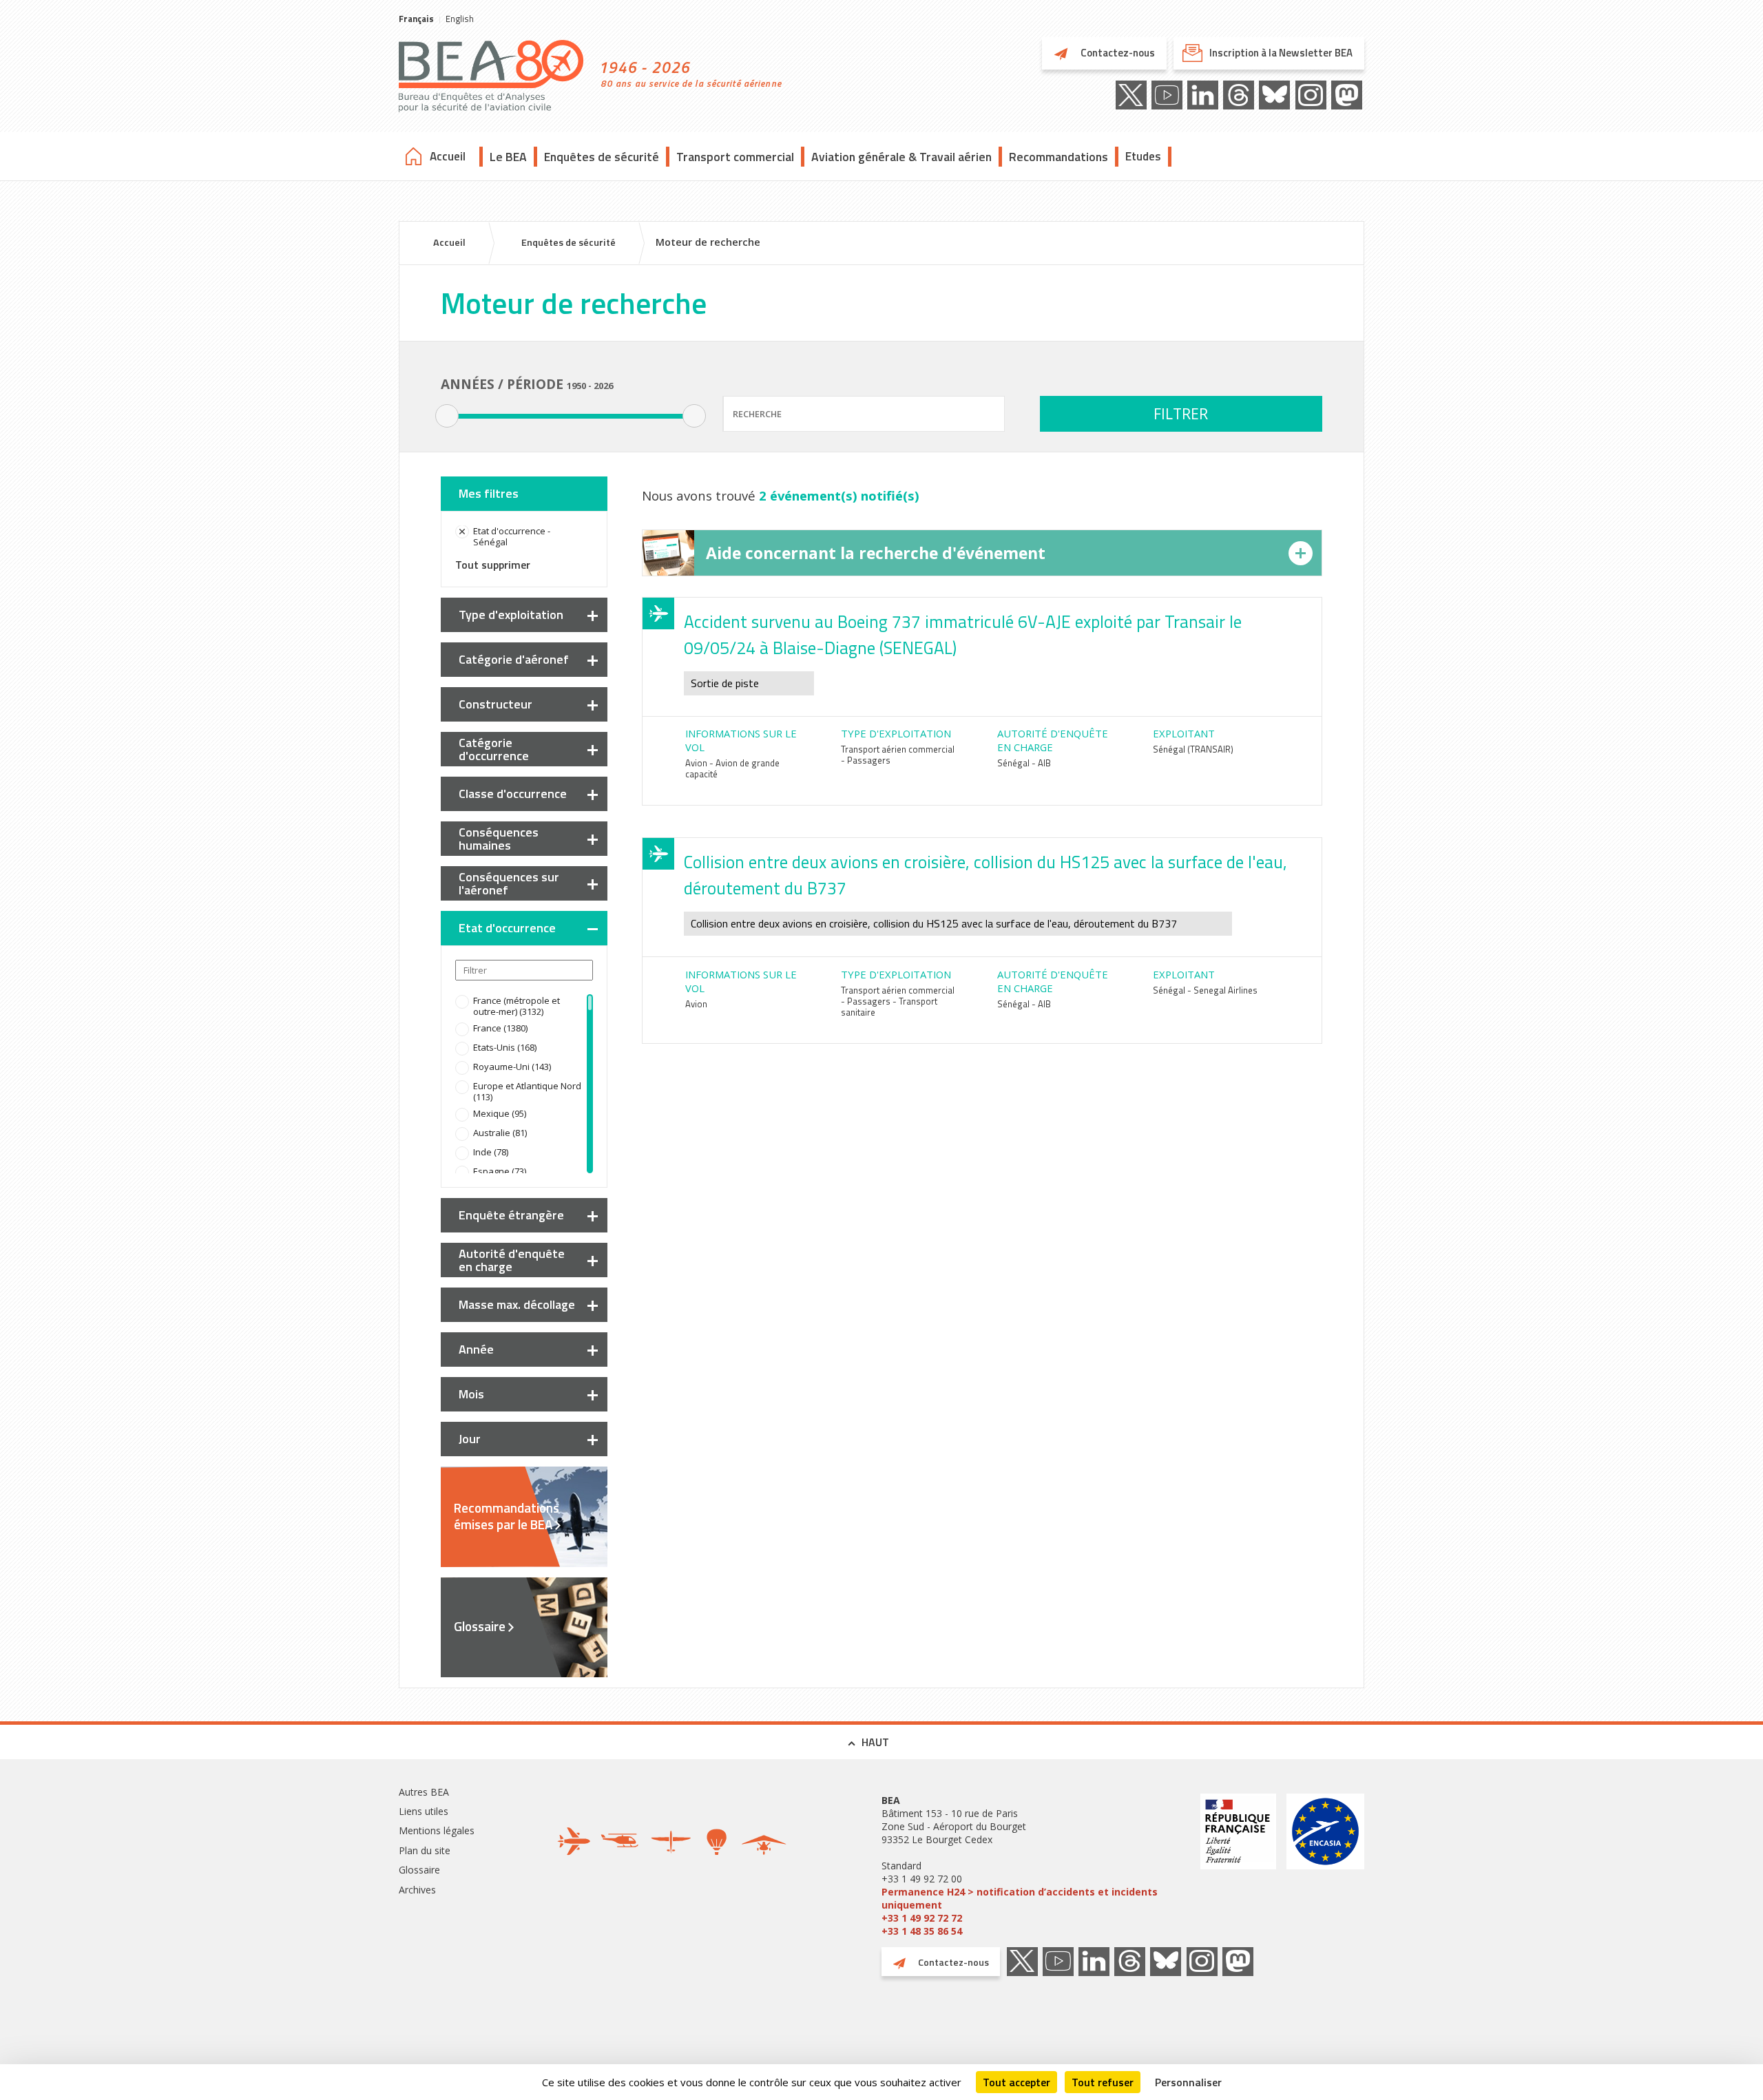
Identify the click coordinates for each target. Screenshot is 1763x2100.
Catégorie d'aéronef (514, 659)
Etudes (1143, 156)
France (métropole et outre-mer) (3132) (517, 1006)
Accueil (448, 156)
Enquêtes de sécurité (602, 157)
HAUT (875, 1742)
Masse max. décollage (517, 1304)
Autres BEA (424, 1792)
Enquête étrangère (511, 1215)
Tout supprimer (493, 565)
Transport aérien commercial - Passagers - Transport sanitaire (898, 1001)
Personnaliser (1188, 2082)
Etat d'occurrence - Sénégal (512, 536)
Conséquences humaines (499, 839)
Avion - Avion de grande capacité (732, 768)
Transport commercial (735, 157)
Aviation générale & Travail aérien (901, 157)
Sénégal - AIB (1024, 763)
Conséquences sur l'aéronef (509, 883)
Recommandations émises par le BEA (507, 1516)
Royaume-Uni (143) (512, 1067)
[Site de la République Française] (1238, 1866)
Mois (471, 1394)
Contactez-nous (1117, 53)
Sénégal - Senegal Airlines (1205, 990)
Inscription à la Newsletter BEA (1281, 53)
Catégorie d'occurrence (494, 749)
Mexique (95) (500, 1113)
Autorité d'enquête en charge (512, 1260)
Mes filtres (489, 493)
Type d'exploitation (511, 615)
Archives (417, 1890)
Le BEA (508, 157)
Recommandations (1058, 157)
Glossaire (480, 1626)
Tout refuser (1103, 2082)
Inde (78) (491, 1152)
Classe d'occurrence (513, 794)
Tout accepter (1016, 2082)
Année (476, 1349)
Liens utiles (424, 1811)
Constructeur (495, 704)
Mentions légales (437, 1830)
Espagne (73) (500, 1171)
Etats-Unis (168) (505, 1047)
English (460, 19)
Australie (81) (500, 1133)
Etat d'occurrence (507, 928)
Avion (696, 1004)
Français (416, 19)
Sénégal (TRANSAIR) (1193, 749)
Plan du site (425, 1850)
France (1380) (500, 1028)
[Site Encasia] (1325, 1866)
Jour (470, 1439)
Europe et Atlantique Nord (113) (527, 1091)
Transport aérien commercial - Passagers (898, 755)
